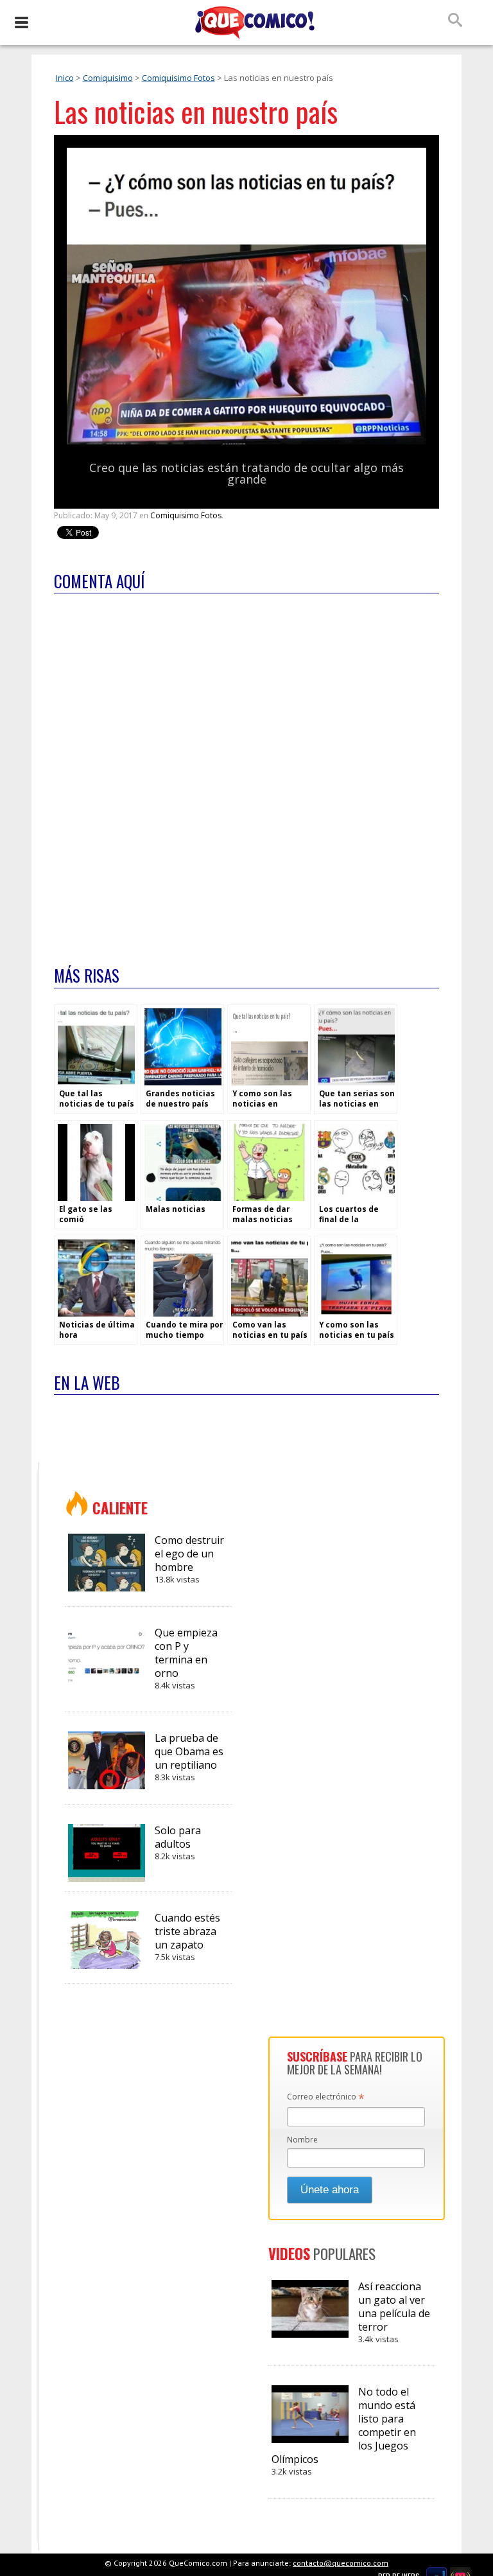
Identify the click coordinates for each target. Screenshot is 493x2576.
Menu (21, 22)
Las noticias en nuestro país (196, 111)
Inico (65, 78)
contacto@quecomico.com (341, 2563)
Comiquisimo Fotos (178, 78)
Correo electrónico (326, 2098)
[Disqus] (246, 771)
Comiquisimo (108, 78)
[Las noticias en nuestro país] (246, 442)
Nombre (302, 2140)
